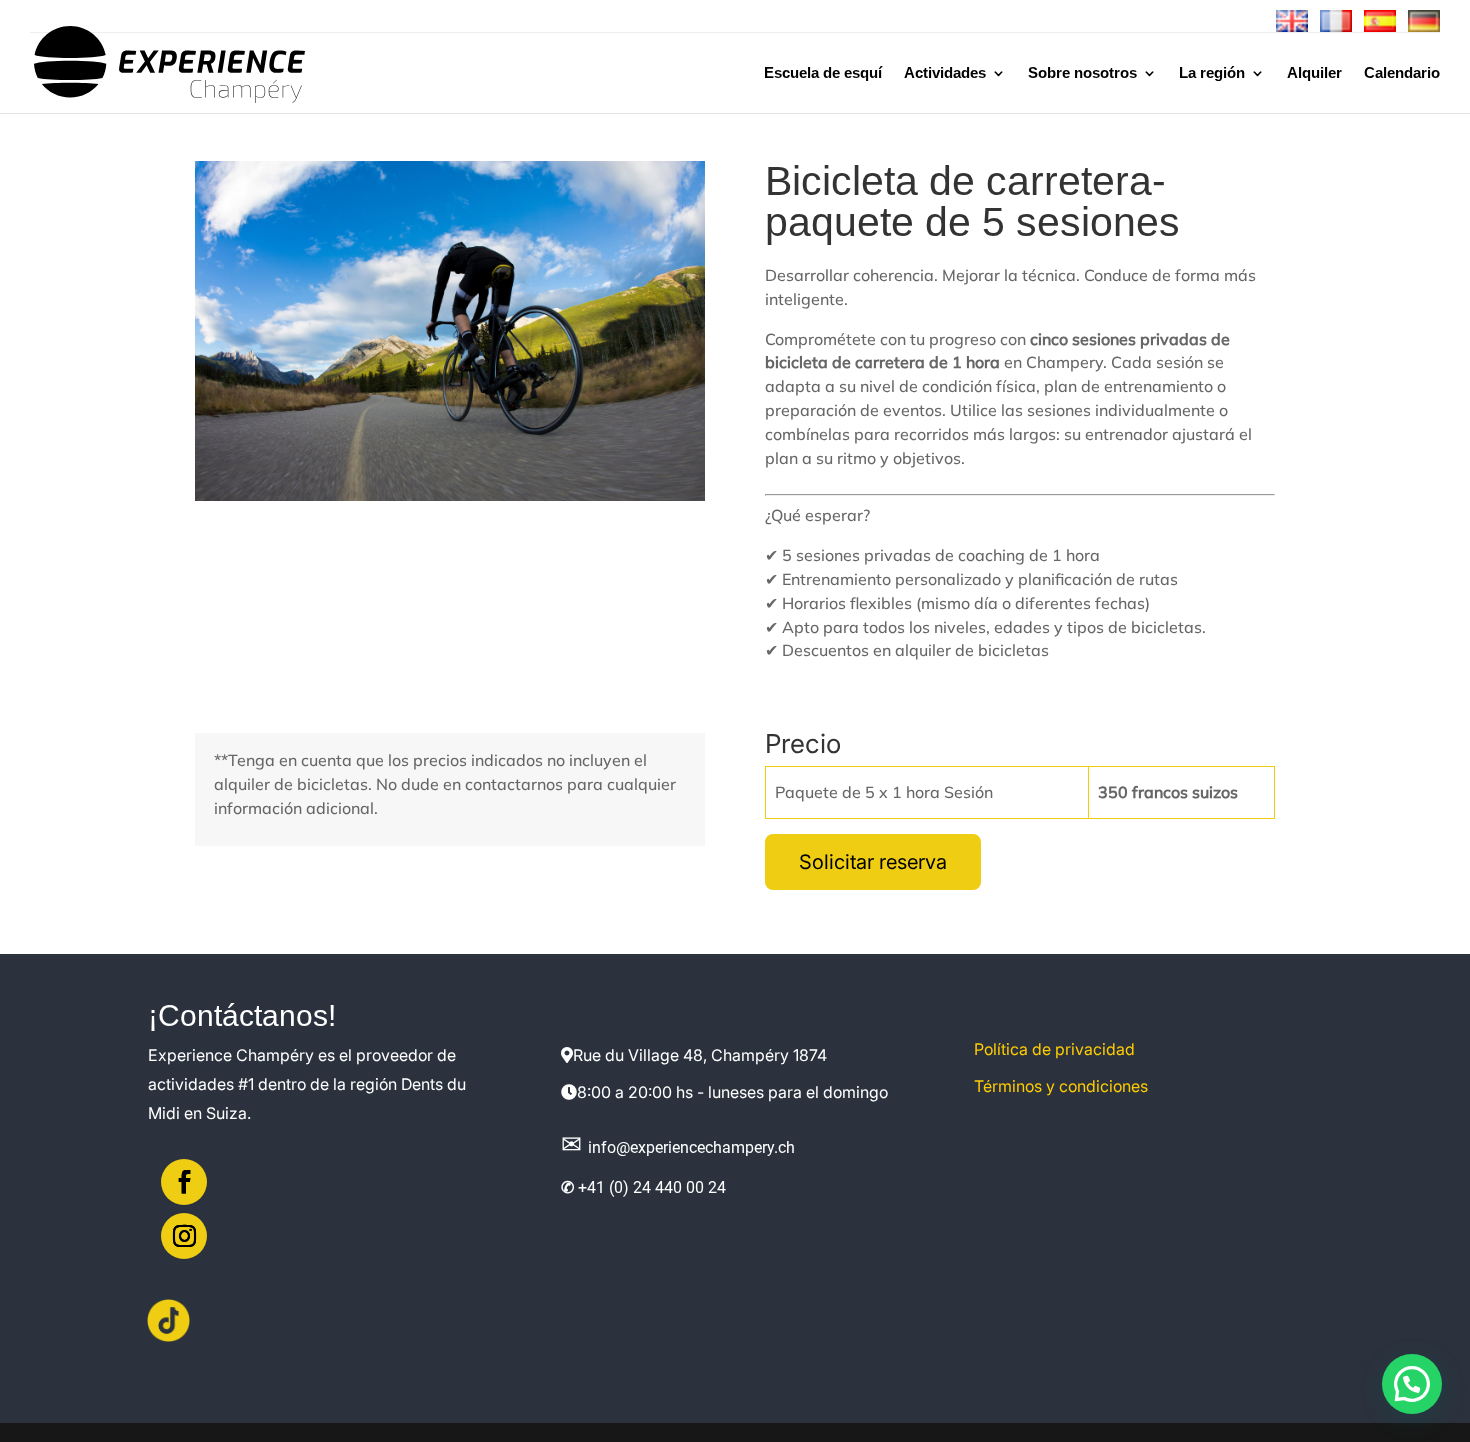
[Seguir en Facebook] (184, 1182)
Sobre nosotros (1082, 73)
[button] (1412, 1384)
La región (1212, 73)
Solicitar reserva (873, 862)
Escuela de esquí (823, 73)
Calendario (1402, 73)
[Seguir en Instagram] (184, 1236)
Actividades (945, 73)
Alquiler (1314, 73)
